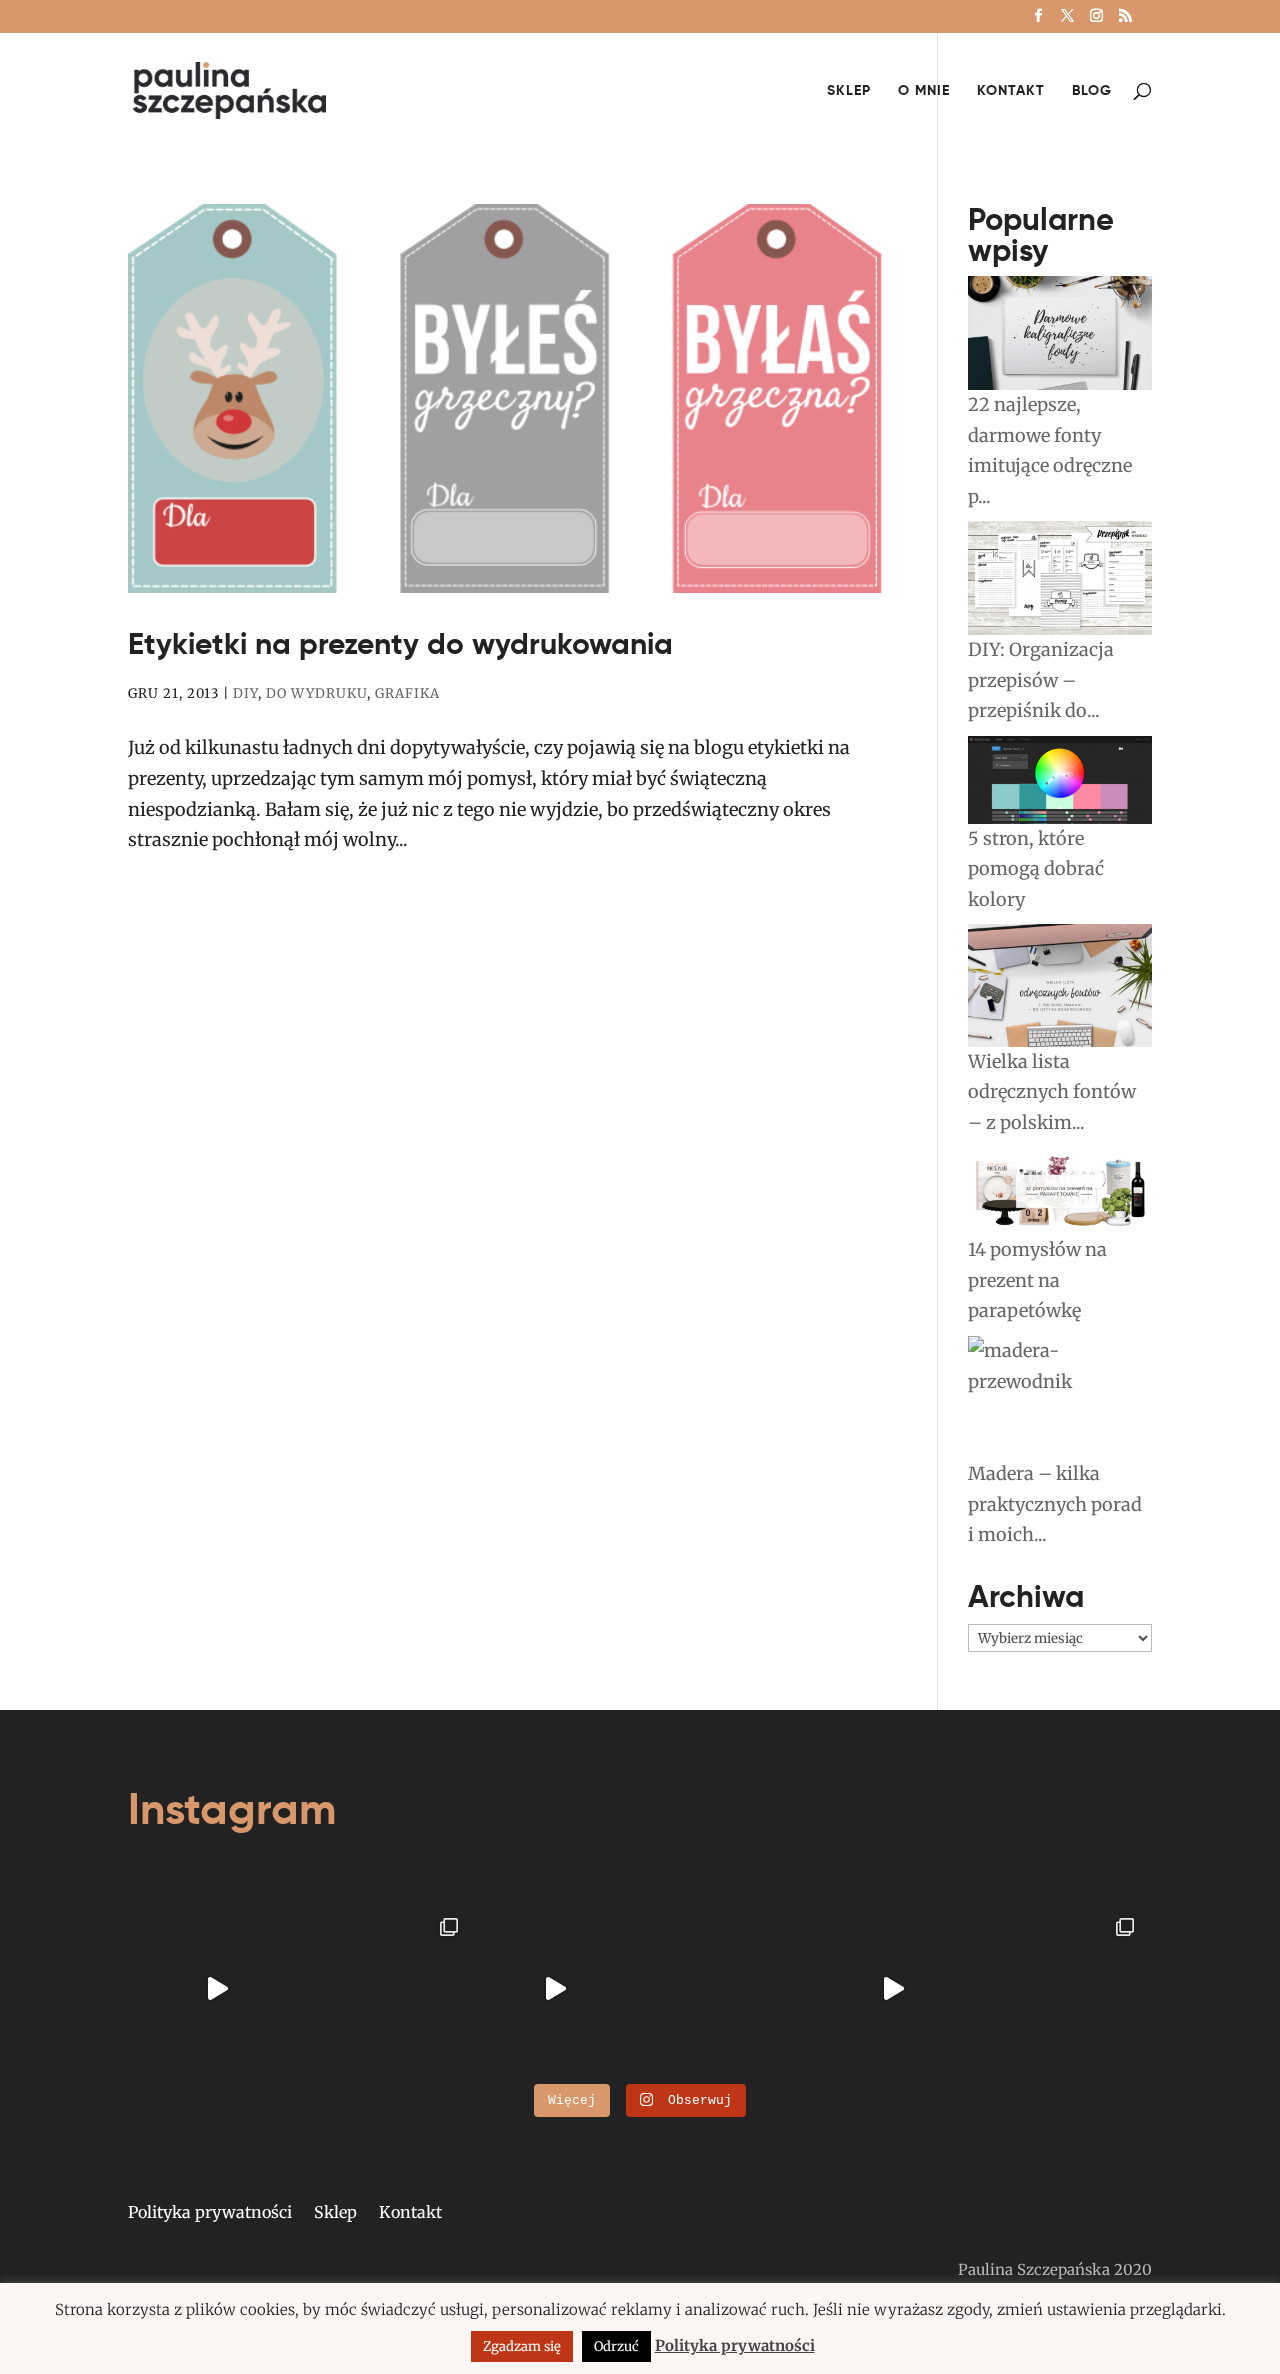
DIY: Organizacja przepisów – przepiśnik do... (1041, 680)
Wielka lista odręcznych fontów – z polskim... (1052, 1092)
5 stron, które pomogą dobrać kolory (1036, 869)
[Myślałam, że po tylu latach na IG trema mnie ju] (217, 1989)
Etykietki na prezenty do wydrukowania (400, 643)
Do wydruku (316, 693)
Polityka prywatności (210, 2213)
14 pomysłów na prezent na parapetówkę (1037, 1280)
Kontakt (1011, 91)
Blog (1092, 91)
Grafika (407, 693)
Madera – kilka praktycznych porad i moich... (1055, 1504)
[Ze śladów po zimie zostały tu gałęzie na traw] (555, 1989)
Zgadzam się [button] (522, 2346)
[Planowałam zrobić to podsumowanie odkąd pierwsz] (893, 1989)
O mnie (924, 91)
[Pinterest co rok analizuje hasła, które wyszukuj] (1062, 1989)
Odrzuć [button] (616, 2346)
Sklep (849, 91)
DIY (245, 693)
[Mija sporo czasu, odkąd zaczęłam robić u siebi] (386, 1989)
